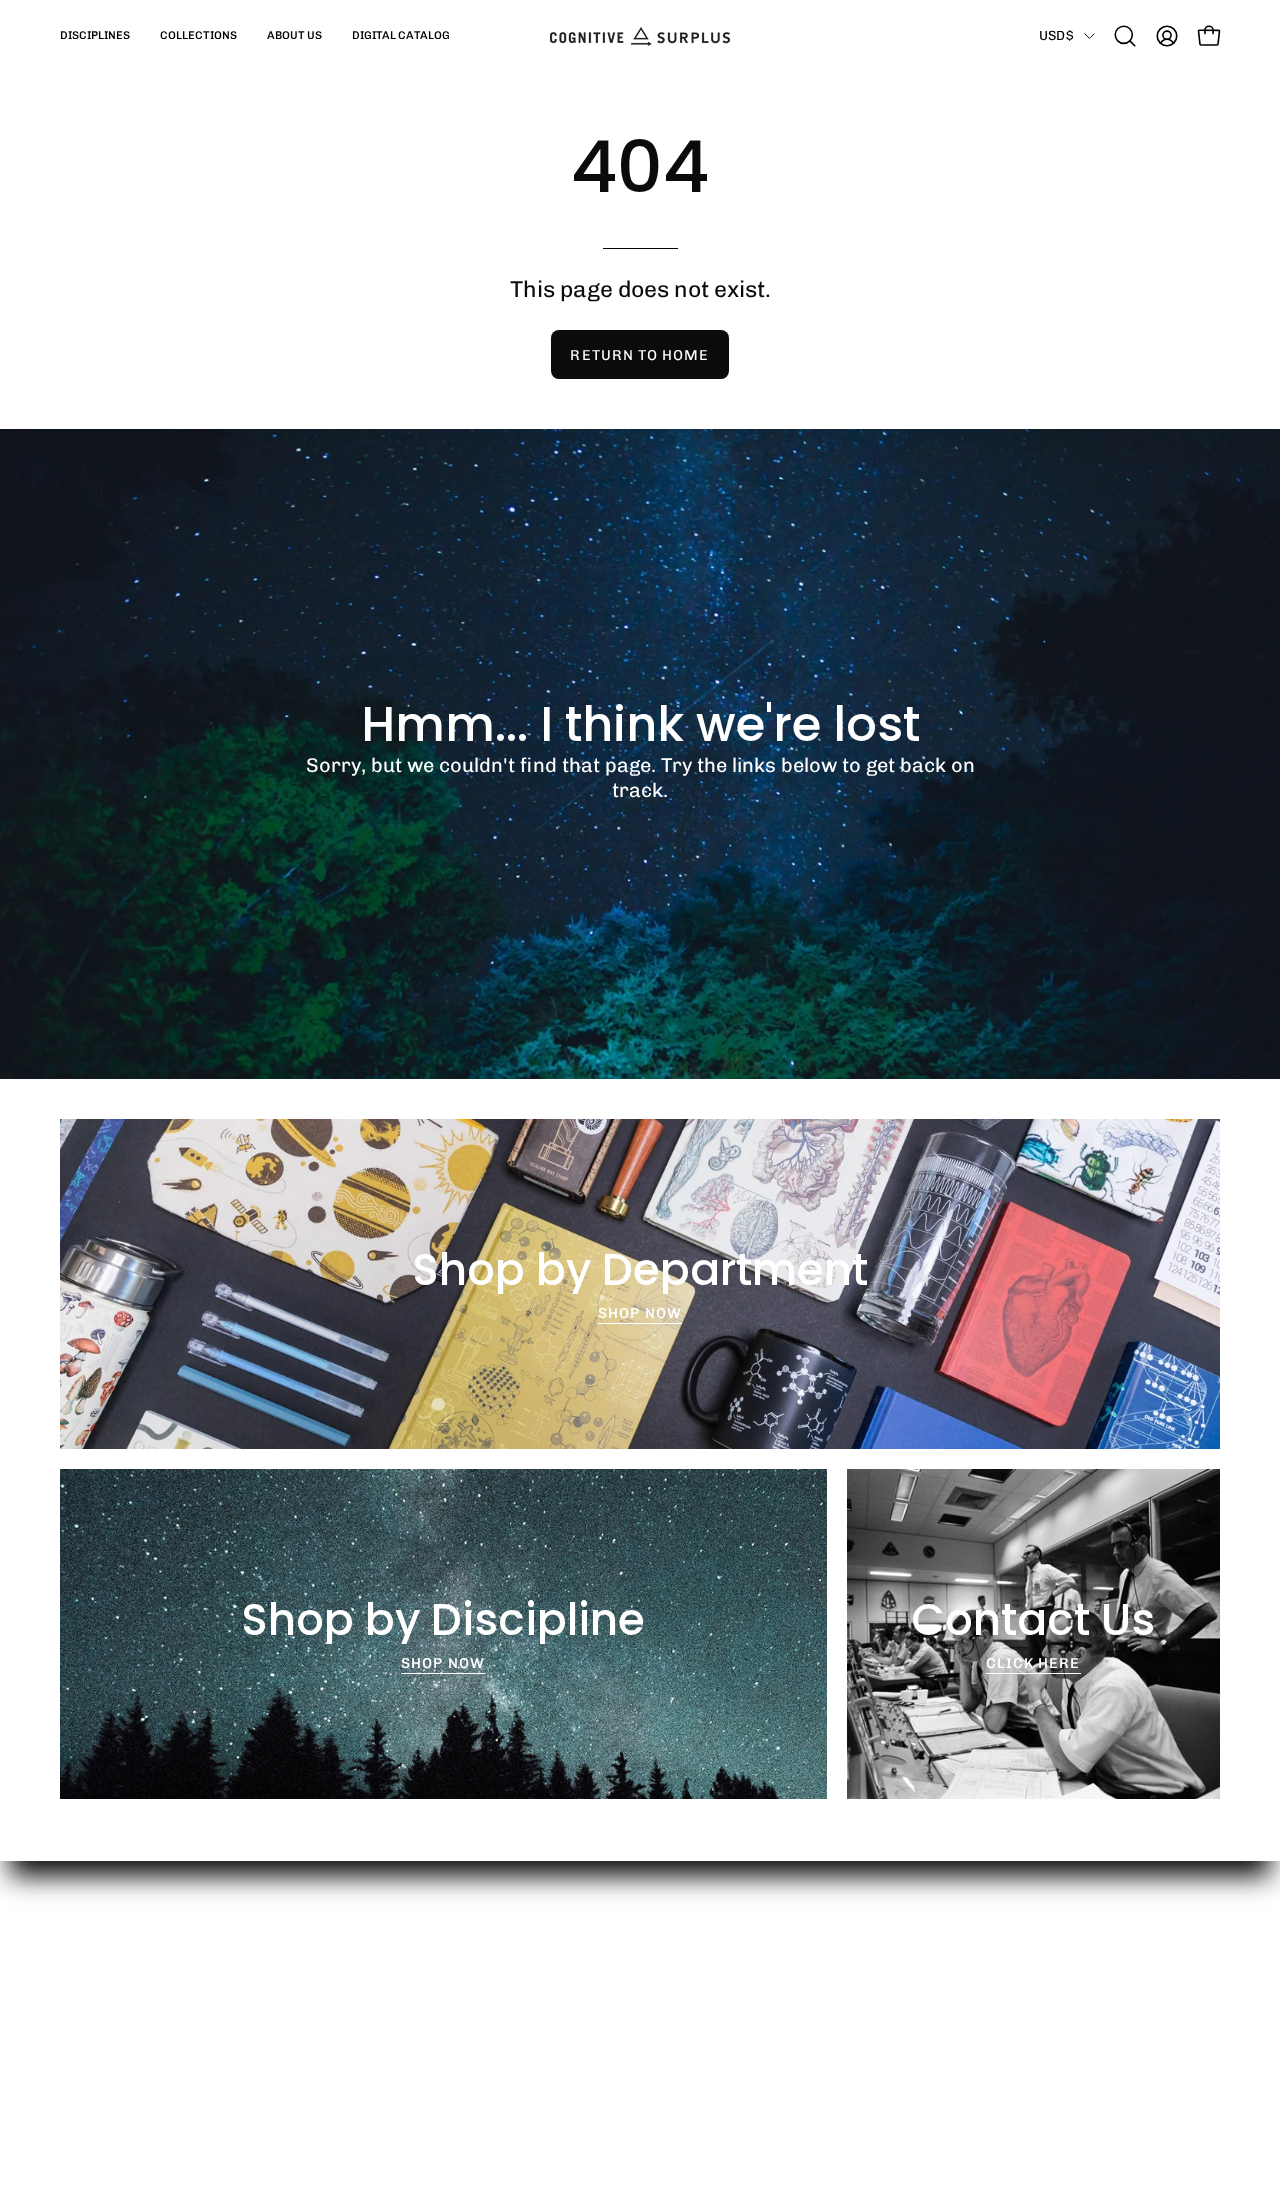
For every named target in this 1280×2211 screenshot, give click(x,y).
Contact (628, 2079)
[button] (95, 36)
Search (386, 1985)
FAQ (614, 2016)
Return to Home (639, 355)
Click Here (1033, 1663)
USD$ (1056, 35)
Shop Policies (648, 2048)
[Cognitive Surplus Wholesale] (640, 36)
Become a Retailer (665, 1985)
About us (391, 2016)
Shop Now (640, 1313)
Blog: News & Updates (438, 2048)
